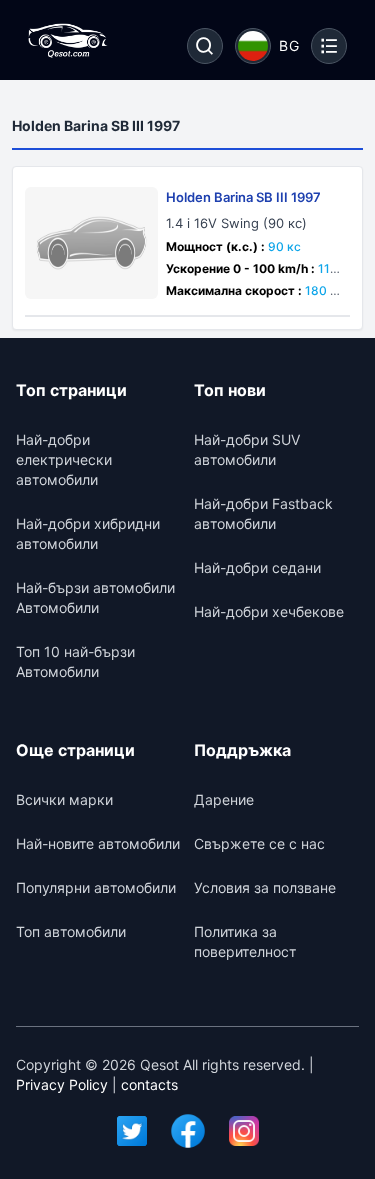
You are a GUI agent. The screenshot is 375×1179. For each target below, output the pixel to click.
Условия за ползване (265, 887)
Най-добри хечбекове (269, 611)
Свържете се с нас (259, 843)
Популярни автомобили (96, 887)
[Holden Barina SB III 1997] (91, 243)
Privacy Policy (62, 1084)
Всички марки (64, 799)
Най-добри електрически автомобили (64, 459)
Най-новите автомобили (98, 843)
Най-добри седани (257, 567)
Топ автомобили (71, 931)
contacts (149, 1084)
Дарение (224, 799)
